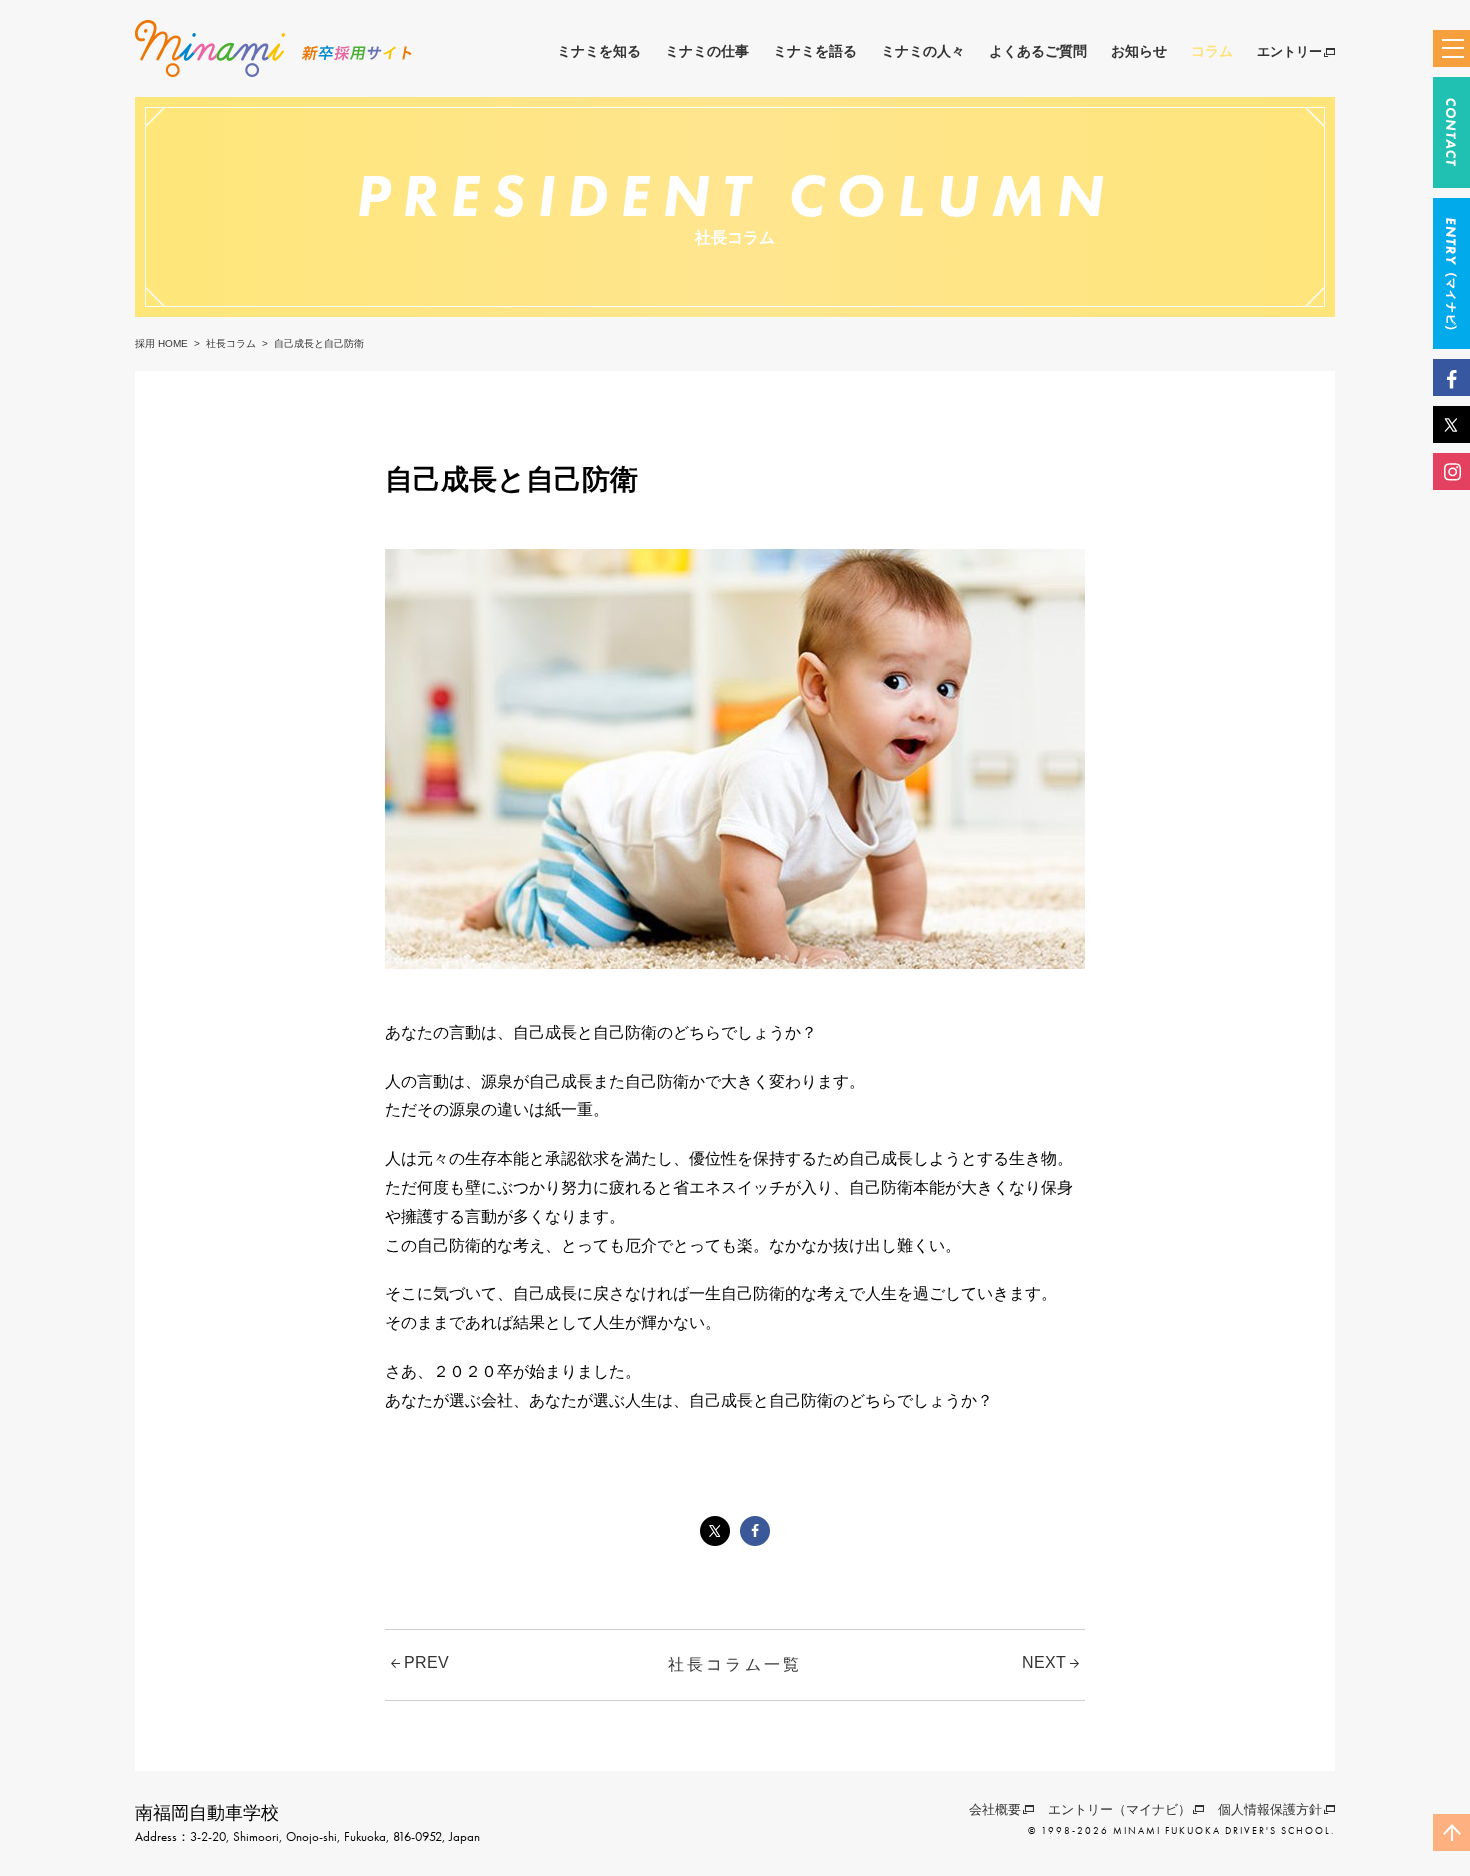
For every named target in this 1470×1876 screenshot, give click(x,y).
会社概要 (995, 1809)
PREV (424, 1662)
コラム (1212, 51)
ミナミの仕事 (707, 51)
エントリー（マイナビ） (1119, 1809)
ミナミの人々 (923, 51)
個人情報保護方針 (1270, 1809)
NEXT (1046, 1662)
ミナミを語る (815, 51)
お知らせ (1139, 51)
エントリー (1289, 51)
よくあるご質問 (1038, 51)
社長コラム (231, 343)
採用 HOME (161, 343)
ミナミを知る (599, 51)
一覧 (735, 1664)
